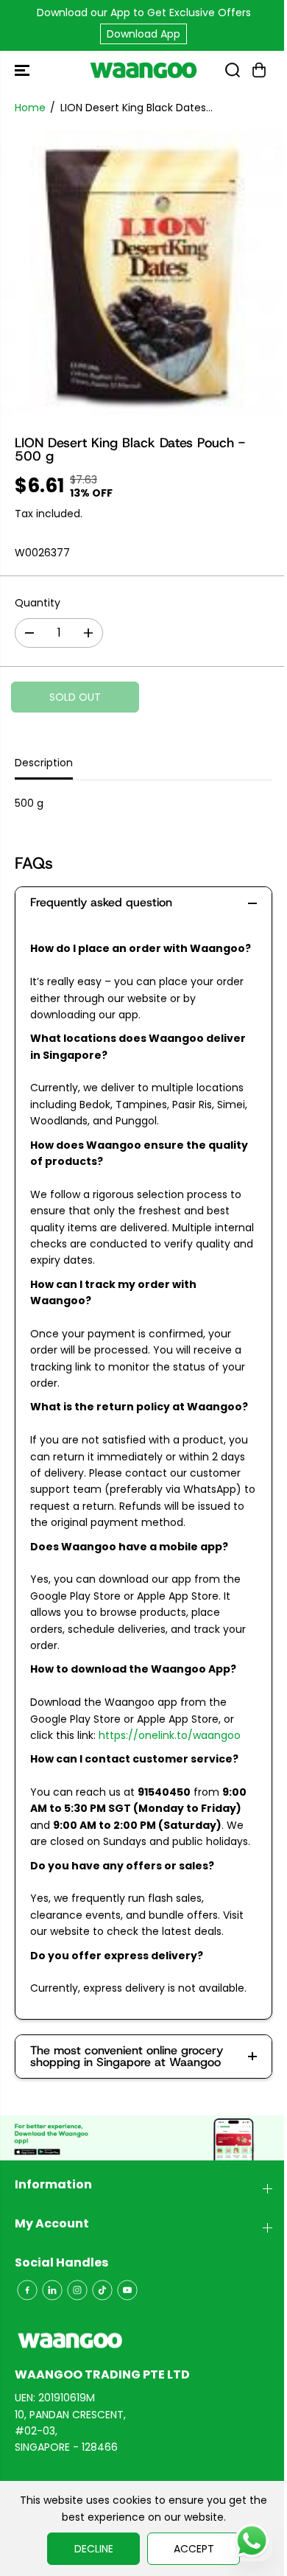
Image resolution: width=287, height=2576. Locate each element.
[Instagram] (77, 2290)
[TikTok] (102, 2290)
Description (44, 763)
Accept (194, 2549)
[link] (143, 2341)
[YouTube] (127, 2290)
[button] (24, 70)
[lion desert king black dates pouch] (143, 274)
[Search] (233, 70)
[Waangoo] (143, 70)
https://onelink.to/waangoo (170, 1735)
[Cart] (259, 70)
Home (30, 108)
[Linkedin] (52, 2290)
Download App (143, 34)
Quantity (38, 603)
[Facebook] (27, 2290)
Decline (94, 2549)
